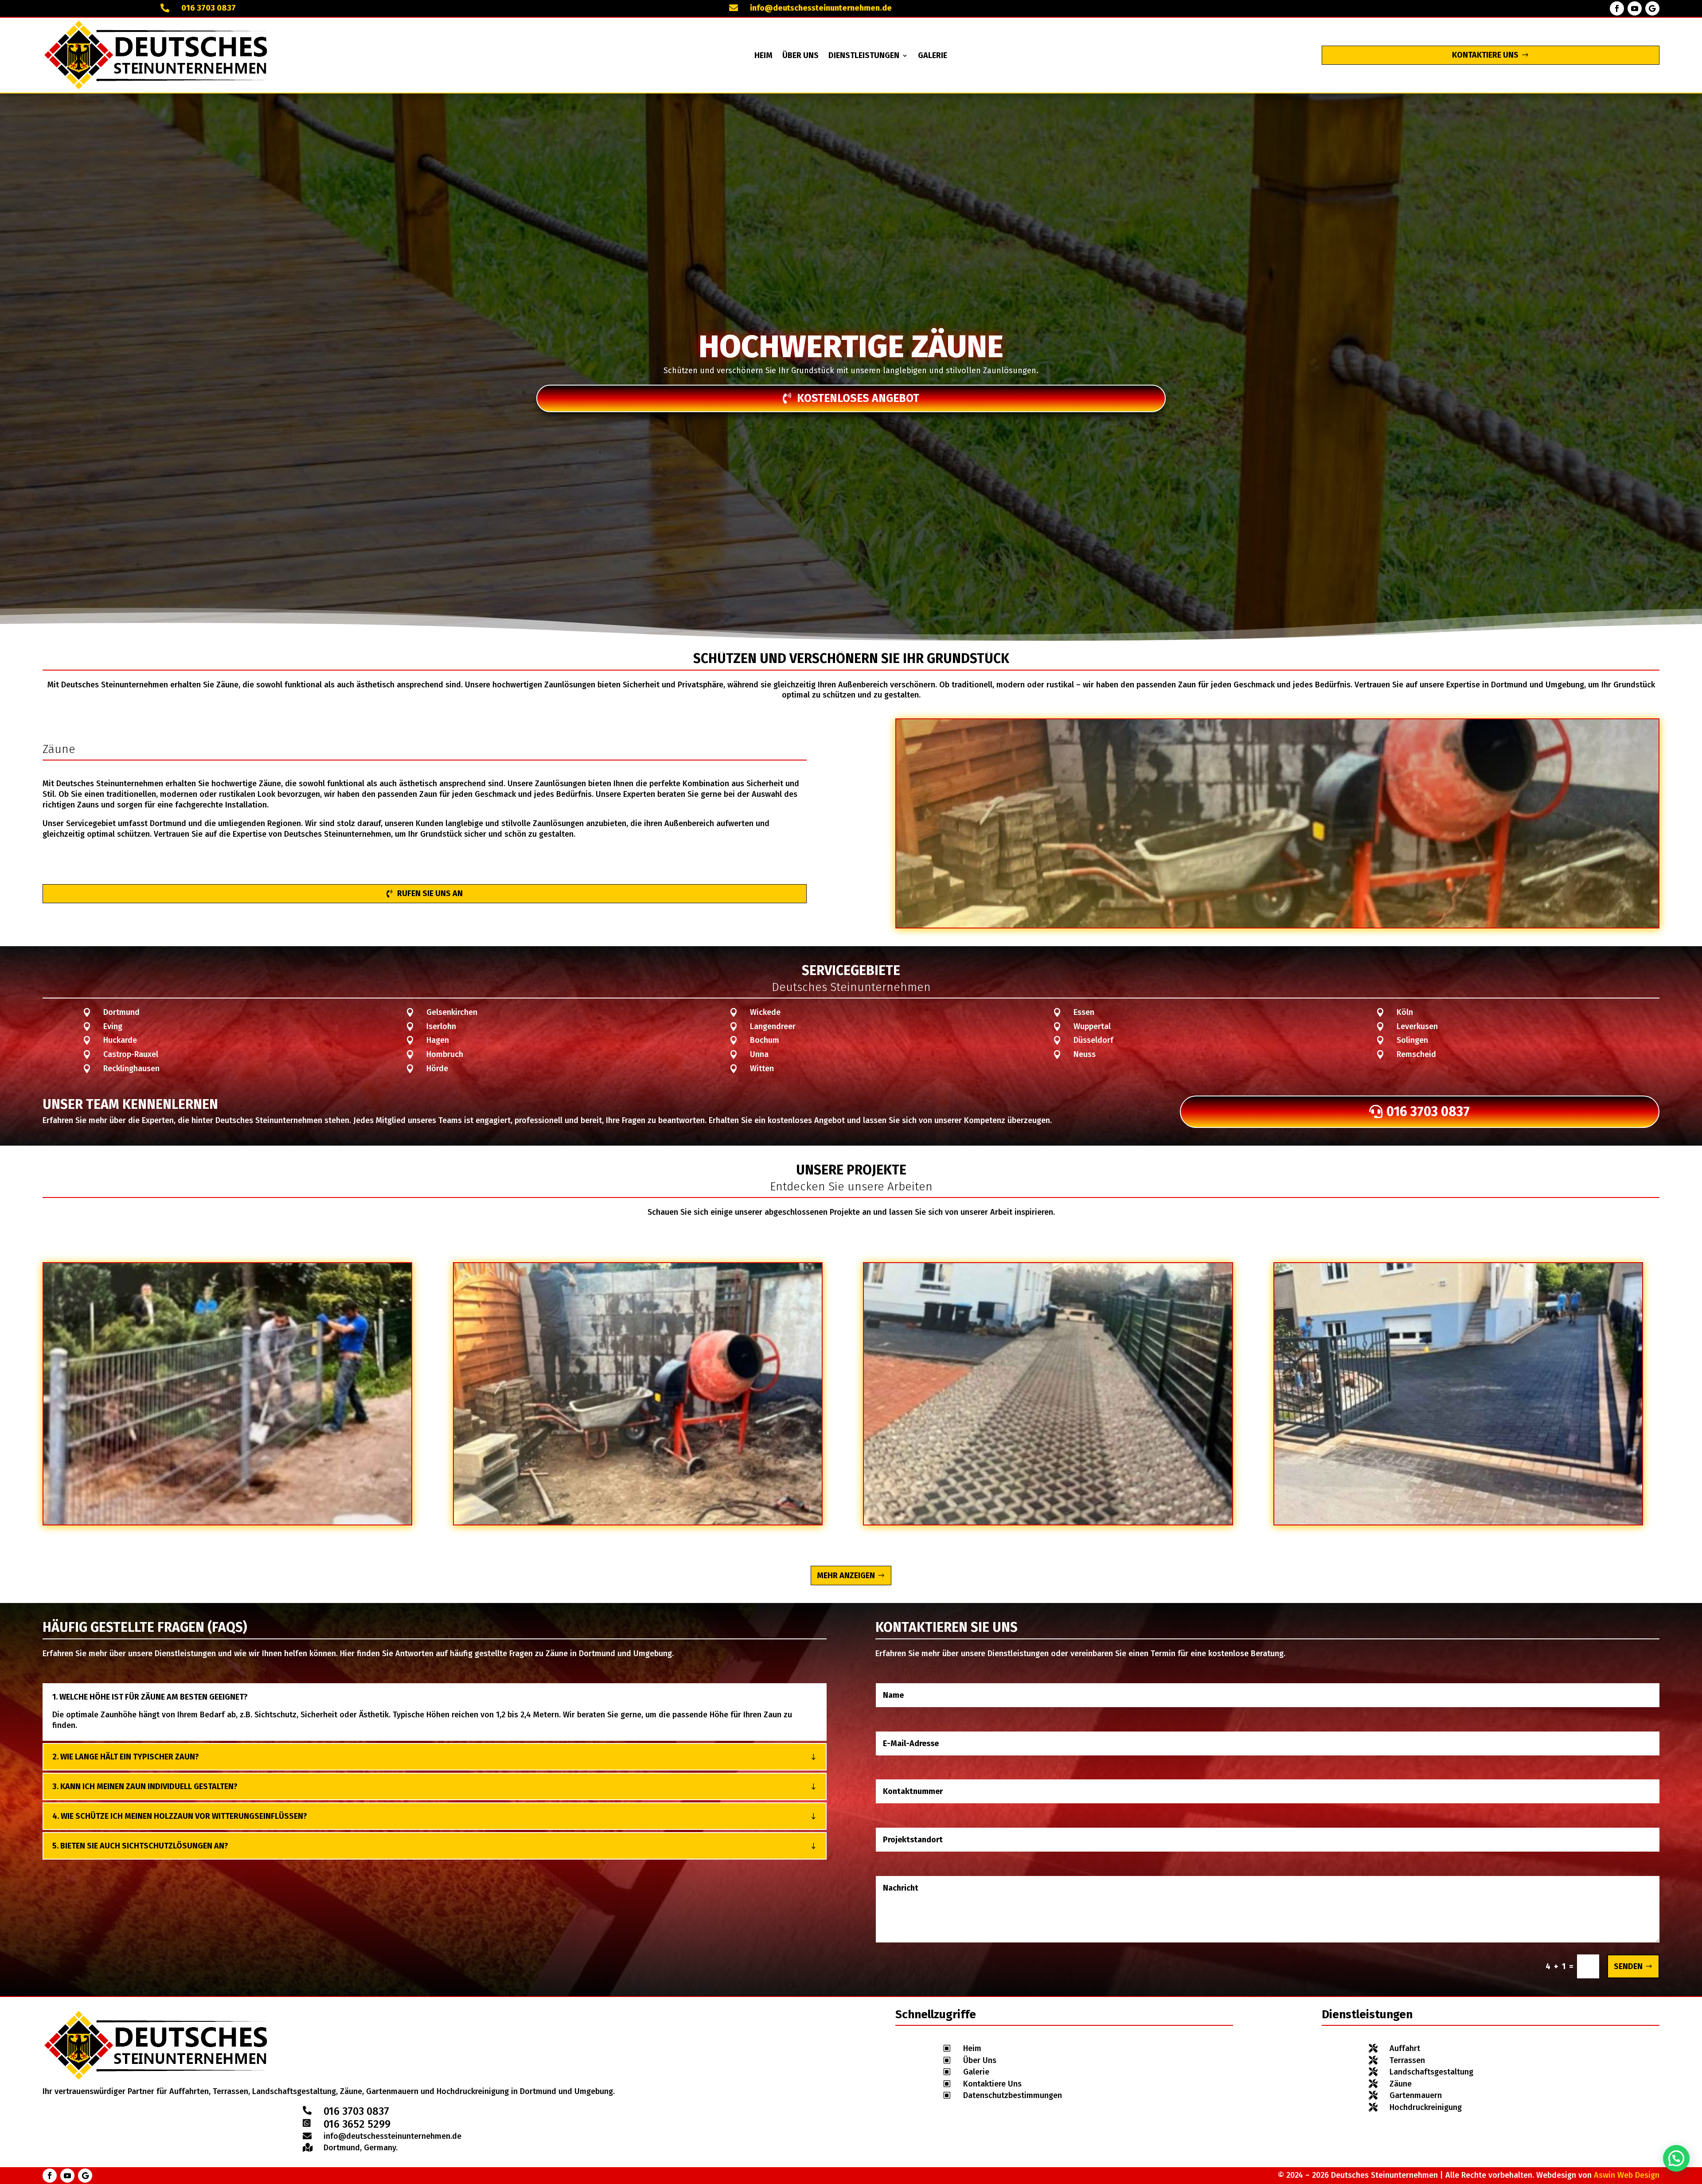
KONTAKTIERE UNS (1485, 55)
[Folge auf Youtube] (1635, 8)
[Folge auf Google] (1652, 8)
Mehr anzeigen (846, 1576)
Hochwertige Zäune (851, 347)
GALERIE (933, 56)
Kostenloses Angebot (858, 398)
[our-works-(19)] (227, 1522)
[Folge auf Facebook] (1617, 8)
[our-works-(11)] (1048, 1522)
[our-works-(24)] (1458, 1522)
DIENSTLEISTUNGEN (864, 56)
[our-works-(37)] (638, 1522)
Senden (1628, 1966)
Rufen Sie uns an (430, 893)
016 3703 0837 (209, 8)
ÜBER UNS (800, 56)
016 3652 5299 (357, 2124)
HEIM (763, 56)
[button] (1676, 2158)
